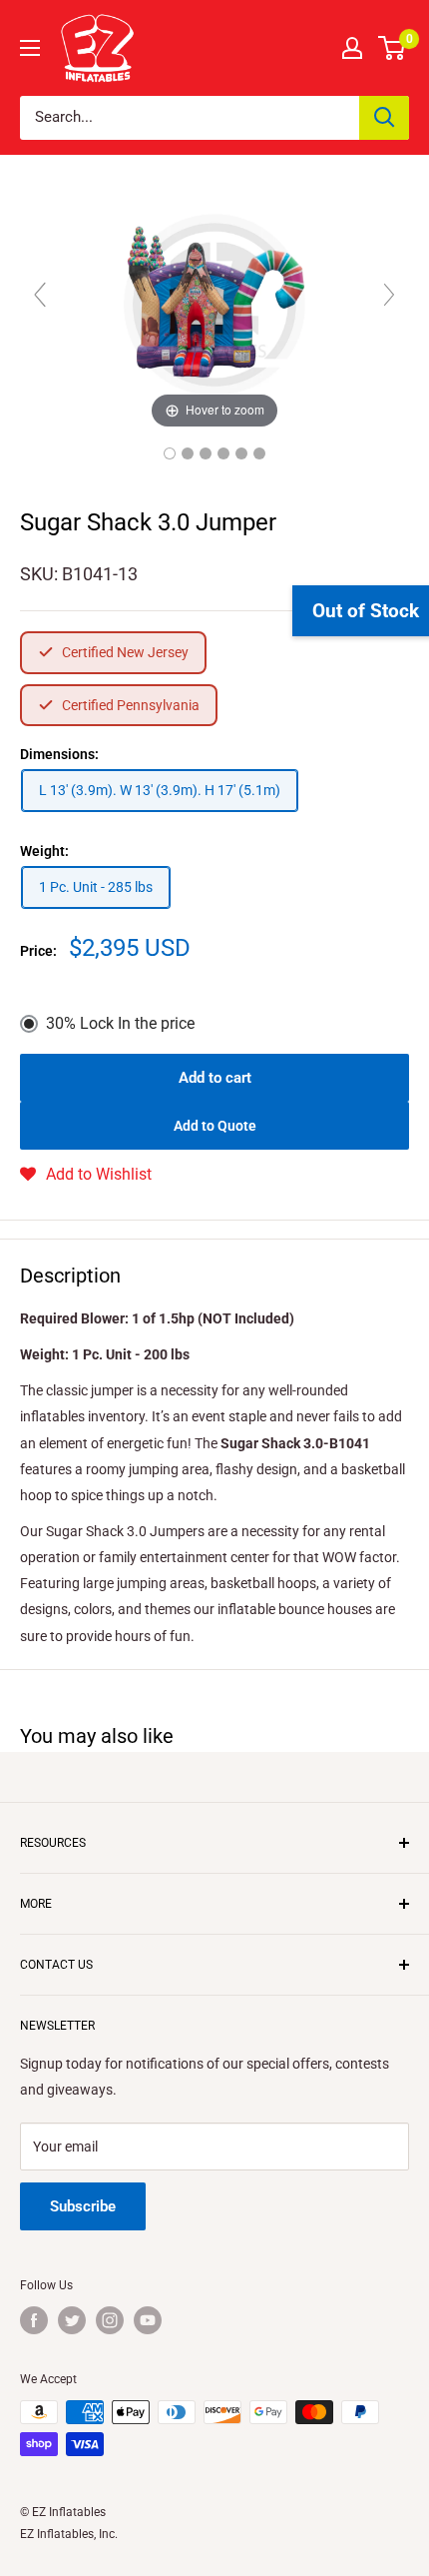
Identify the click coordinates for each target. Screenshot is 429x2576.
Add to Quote (215, 1126)
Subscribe (83, 2206)
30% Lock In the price (120, 1023)
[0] (393, 48)
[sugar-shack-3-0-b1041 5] (241, 453)
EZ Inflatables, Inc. (69, 2534)
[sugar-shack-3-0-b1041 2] (188, 453)
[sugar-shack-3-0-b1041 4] (223, 453)
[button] (86, 1175)
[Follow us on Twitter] (72, 2320)
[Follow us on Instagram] (110, 2320)
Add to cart (215, 1078)
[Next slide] (389, 295)
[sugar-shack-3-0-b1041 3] (206, 453)
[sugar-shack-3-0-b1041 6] (259, 453)
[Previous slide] (40, 295)
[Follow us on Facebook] (34, 2320)
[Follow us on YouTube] (148, 2320)
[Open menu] (30, 48)
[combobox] (190, 118)
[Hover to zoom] (214, 304)
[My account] (352, 48)
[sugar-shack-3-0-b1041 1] (170, 453)
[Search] (384, 118)
